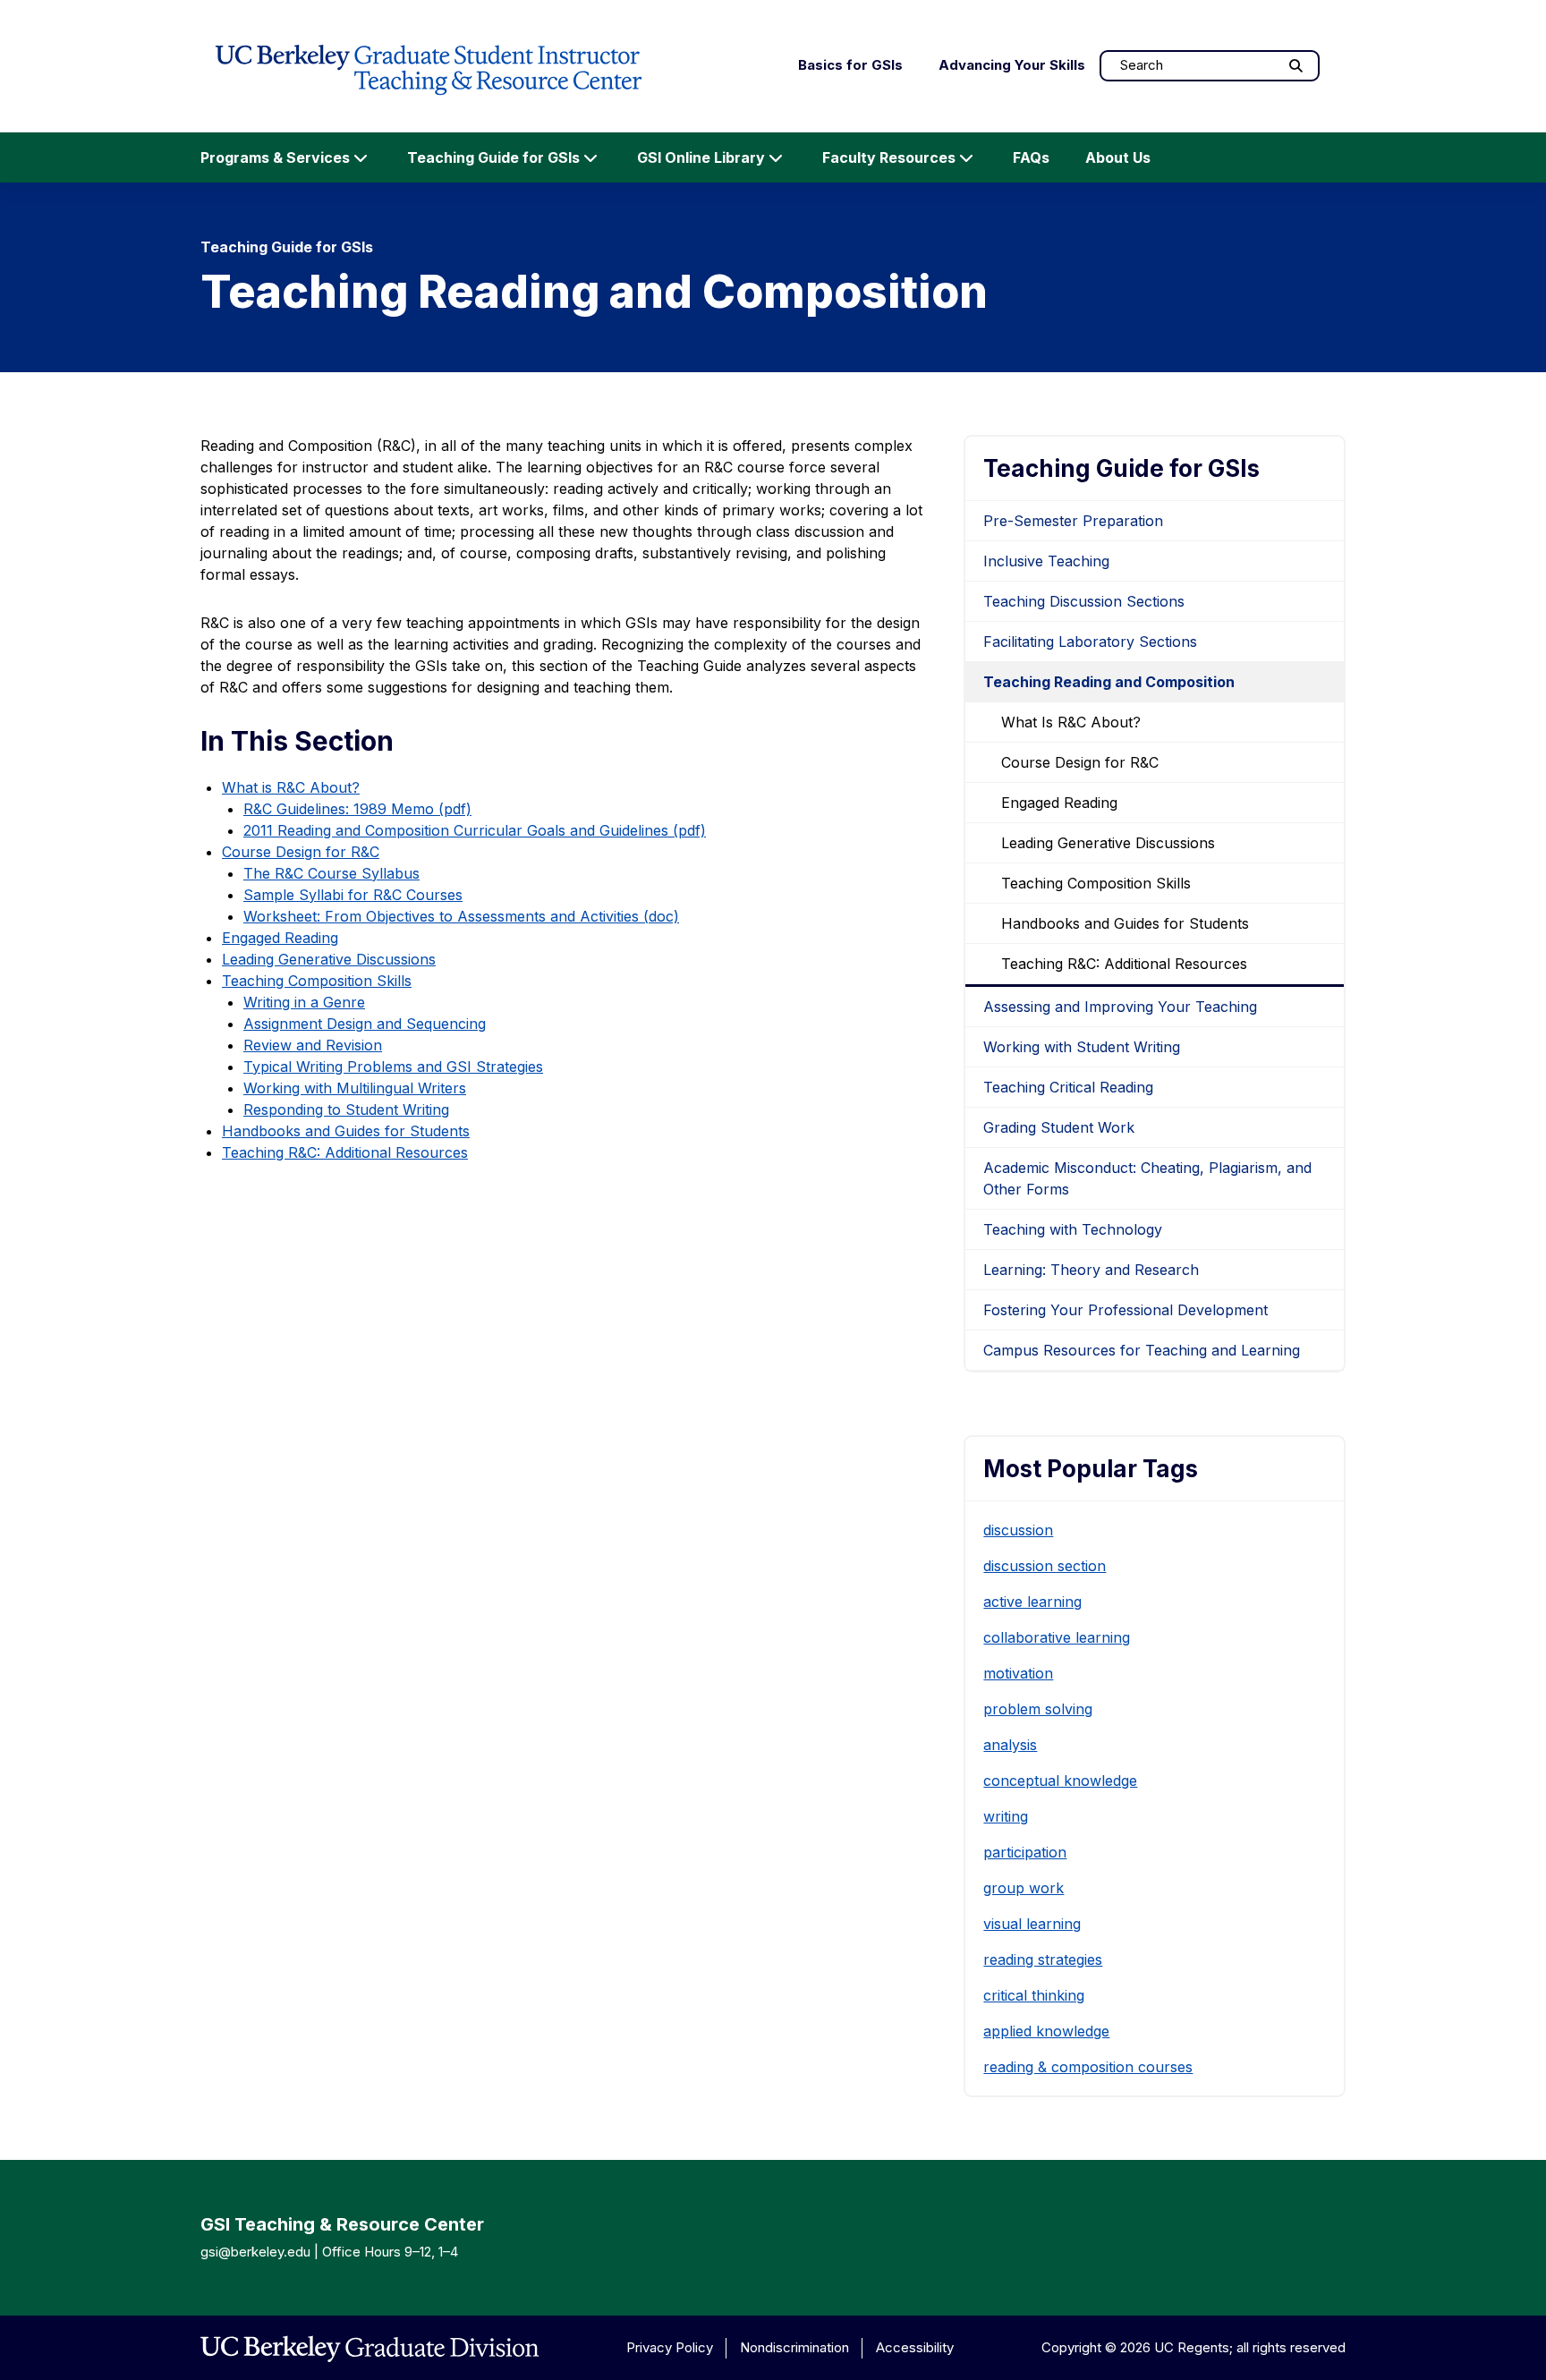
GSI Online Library (701, 157)
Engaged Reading (280, 938)
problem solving (1038, 1709)
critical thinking (1034, 1995)
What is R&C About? (291, 787)
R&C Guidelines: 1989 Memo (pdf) (357, 809)
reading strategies (1043, 1959)
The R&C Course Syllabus (331, 873)
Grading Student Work (1059, 1127)
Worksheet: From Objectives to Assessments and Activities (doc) (461, 916)
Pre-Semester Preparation (1073, 521)
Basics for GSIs (850, 65)
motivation (1018, 1673)
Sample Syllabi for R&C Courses (353, 895)
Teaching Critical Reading (1068, 1087)
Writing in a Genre (304, 1002)
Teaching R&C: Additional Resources (345, 1152)
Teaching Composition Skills (317, 981)
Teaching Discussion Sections (1084, 601)
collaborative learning (1057, 1637)
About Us (1118, 157)
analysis (1010, 1745)
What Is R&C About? (1071, 722)
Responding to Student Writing (346, 1109)
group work (1024, 1888)
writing (1006, 1816)
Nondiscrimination (794, 2347)
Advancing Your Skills (1012, 65)
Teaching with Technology (1073, 1229)
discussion (1018, 1530)
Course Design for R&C (301, 852)
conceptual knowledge (1060, 1781)
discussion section (1045, 1566)
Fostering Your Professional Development (1126, 1310)
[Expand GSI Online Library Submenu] (776, 157)
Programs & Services (275, 157)
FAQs (1031, 157)
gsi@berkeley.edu (255, 2252)
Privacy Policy (670, 2347)
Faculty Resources (889, 157)
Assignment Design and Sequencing (365, 1024)
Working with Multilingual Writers (355, 1088)
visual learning (1032, 1924)
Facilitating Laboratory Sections (1090, 642)
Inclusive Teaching (1046, 561)
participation (1025, 1852)
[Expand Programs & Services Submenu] (361, 157)
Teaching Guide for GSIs (493, 157)
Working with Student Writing (1082, 1047)
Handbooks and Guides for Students (346, 1131)
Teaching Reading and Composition (1109, 682)
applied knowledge (1046, 2031)
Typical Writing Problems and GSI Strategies (393, 1067)
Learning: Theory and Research (1091, 1270)
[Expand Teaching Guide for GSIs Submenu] (590, 157)
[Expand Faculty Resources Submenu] (966, 157)
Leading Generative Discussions (329, 959)
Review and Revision (313, 1045)
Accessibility (915, 2347)
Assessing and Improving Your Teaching (1120, 1007)
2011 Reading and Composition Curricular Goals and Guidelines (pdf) (475, 830)
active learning (1032, 1602)
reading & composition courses (1088, 2067)
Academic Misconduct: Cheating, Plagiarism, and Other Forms (1147, 1178)
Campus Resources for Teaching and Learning (1142, 1350)
